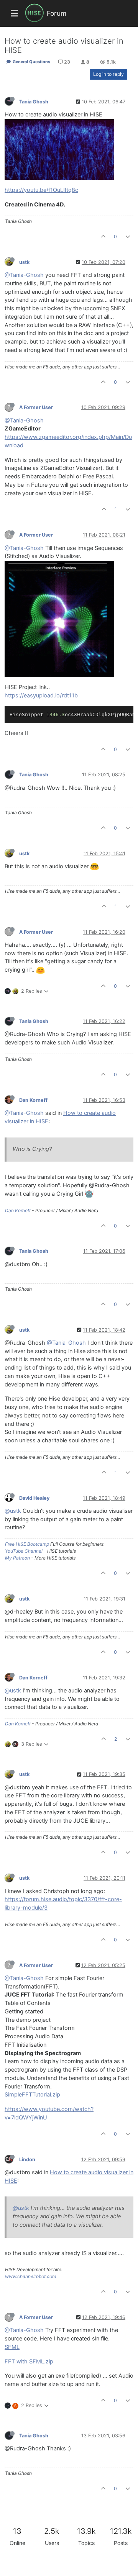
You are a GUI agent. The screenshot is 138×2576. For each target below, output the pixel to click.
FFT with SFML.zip (29, 2362)
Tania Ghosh (34, 102)
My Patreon (17, 1558)
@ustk (13, 1511)
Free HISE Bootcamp (27, 1544)
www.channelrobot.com (30, 2276)
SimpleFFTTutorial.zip (32, 2095)
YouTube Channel (24, 1551)
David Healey (34, 1498)
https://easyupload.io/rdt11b (41, 696)
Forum (57, 13)
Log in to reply (108, 74)
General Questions (31, 62)
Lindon (27, 2159)
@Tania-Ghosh (24, 275)
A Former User (36, 407)
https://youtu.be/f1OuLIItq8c (41, 190)
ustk (24, 262)
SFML (12, 2347)
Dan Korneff (33, 1100)
